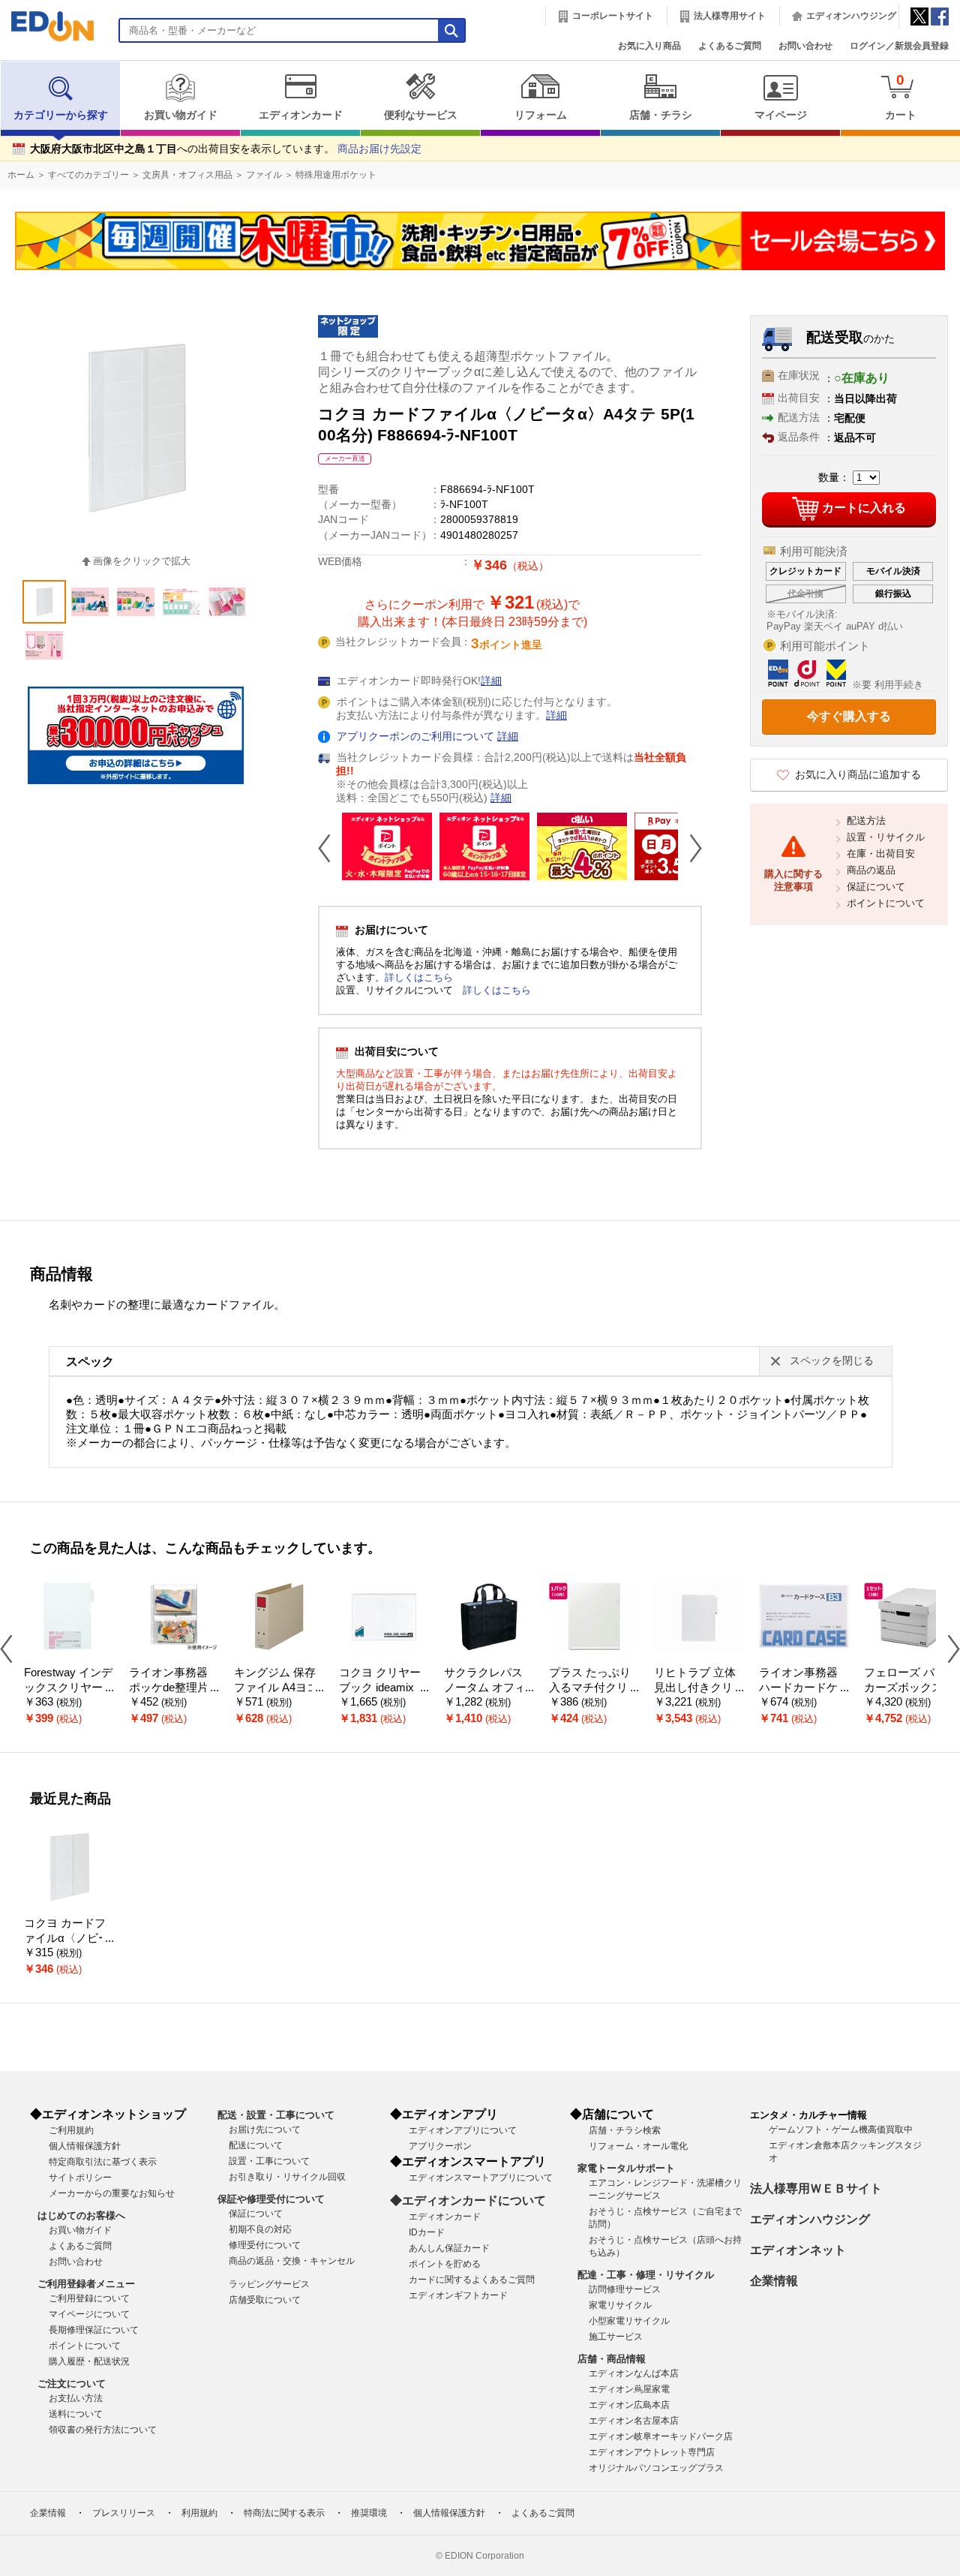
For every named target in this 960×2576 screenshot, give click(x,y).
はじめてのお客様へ (81, 2215)
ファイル (264, 175)
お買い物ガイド (181, 115)
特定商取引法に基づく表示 (103, 2162)
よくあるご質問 (730, 46)
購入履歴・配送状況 (89, 2361)
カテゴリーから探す (61, 115)
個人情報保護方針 (85, 2146)
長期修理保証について (94, 2330)
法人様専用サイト (730, 16)
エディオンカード (301, 115)
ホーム (21, 175)
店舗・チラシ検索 (625, 2130)
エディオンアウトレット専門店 (652, 2452)
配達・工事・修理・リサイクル (646, 2275)
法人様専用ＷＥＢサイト (816, 2188)
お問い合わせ (805, 46)
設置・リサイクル (886, 837)
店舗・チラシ (661, 115)
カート (901, 96)
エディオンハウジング (851, 16)
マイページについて (89, 2314)
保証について (876, 887)
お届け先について (265, 2130)
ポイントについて (886, 903)
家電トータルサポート (626, 2168)
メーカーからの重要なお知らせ (112, 2193)
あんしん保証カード (449, 2248)
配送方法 (866, 821)
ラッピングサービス (269, 2284)
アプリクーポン (440, 2146)
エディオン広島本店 (629, 2405)
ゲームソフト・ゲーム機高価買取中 (841, 2130)
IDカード (427, 2232)
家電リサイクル (620, 2305)
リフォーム (541, 115)
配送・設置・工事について (276, 2115)
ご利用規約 (71, 2130)
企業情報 (774, 2281)
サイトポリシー (80, 2178)
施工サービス (616, 2337)
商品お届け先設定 (379, 149)
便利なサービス (421, 115)
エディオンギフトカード (458, 2295)
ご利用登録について (89, 2298)
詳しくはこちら (419, 977)
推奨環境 (369, 2513)
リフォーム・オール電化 (638, 2146)
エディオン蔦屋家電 (629, 2389)
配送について (256, 2145)
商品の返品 (871, 870)
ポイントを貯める (445, 2264)
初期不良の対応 (260, 2229)
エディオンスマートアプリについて (481, 2178)
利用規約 (199, 2513)
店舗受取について (265, 2300)
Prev (330, 848)
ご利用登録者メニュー (86, 2284)
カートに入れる (864, 508)
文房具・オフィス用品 (187, 175)
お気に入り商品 (649, 46)
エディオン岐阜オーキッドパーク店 (661, 2436)
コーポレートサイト (613, 16)
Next (690, 848)
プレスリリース (124, 2513)
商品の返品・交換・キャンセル (292, 2261)
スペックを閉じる (832, 1361)
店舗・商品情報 (612, 2359)
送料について (76, 2414)
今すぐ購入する (849, 716)
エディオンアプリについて (463, 2130)
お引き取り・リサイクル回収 (287, 2177)
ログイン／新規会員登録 (899, 46)
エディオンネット (798, 2250)
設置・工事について (269, 2161)
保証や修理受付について (271, 2199)
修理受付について (265, 2245)
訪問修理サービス (625, 2289)
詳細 (491, 681)
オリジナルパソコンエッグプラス (656, 2468)
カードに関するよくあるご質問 (472, 2280)
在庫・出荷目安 (881, 854)
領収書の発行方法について (103, 2430)
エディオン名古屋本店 (634, 2421)
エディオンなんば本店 (634, 2373)
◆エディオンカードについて (468, 2200)
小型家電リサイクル (629, 2321)
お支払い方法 (76, 2398)
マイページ (781, 115)
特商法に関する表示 (284, 2513)
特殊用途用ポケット (336, 175)
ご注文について (72, 2384)
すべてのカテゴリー (88, 175)
